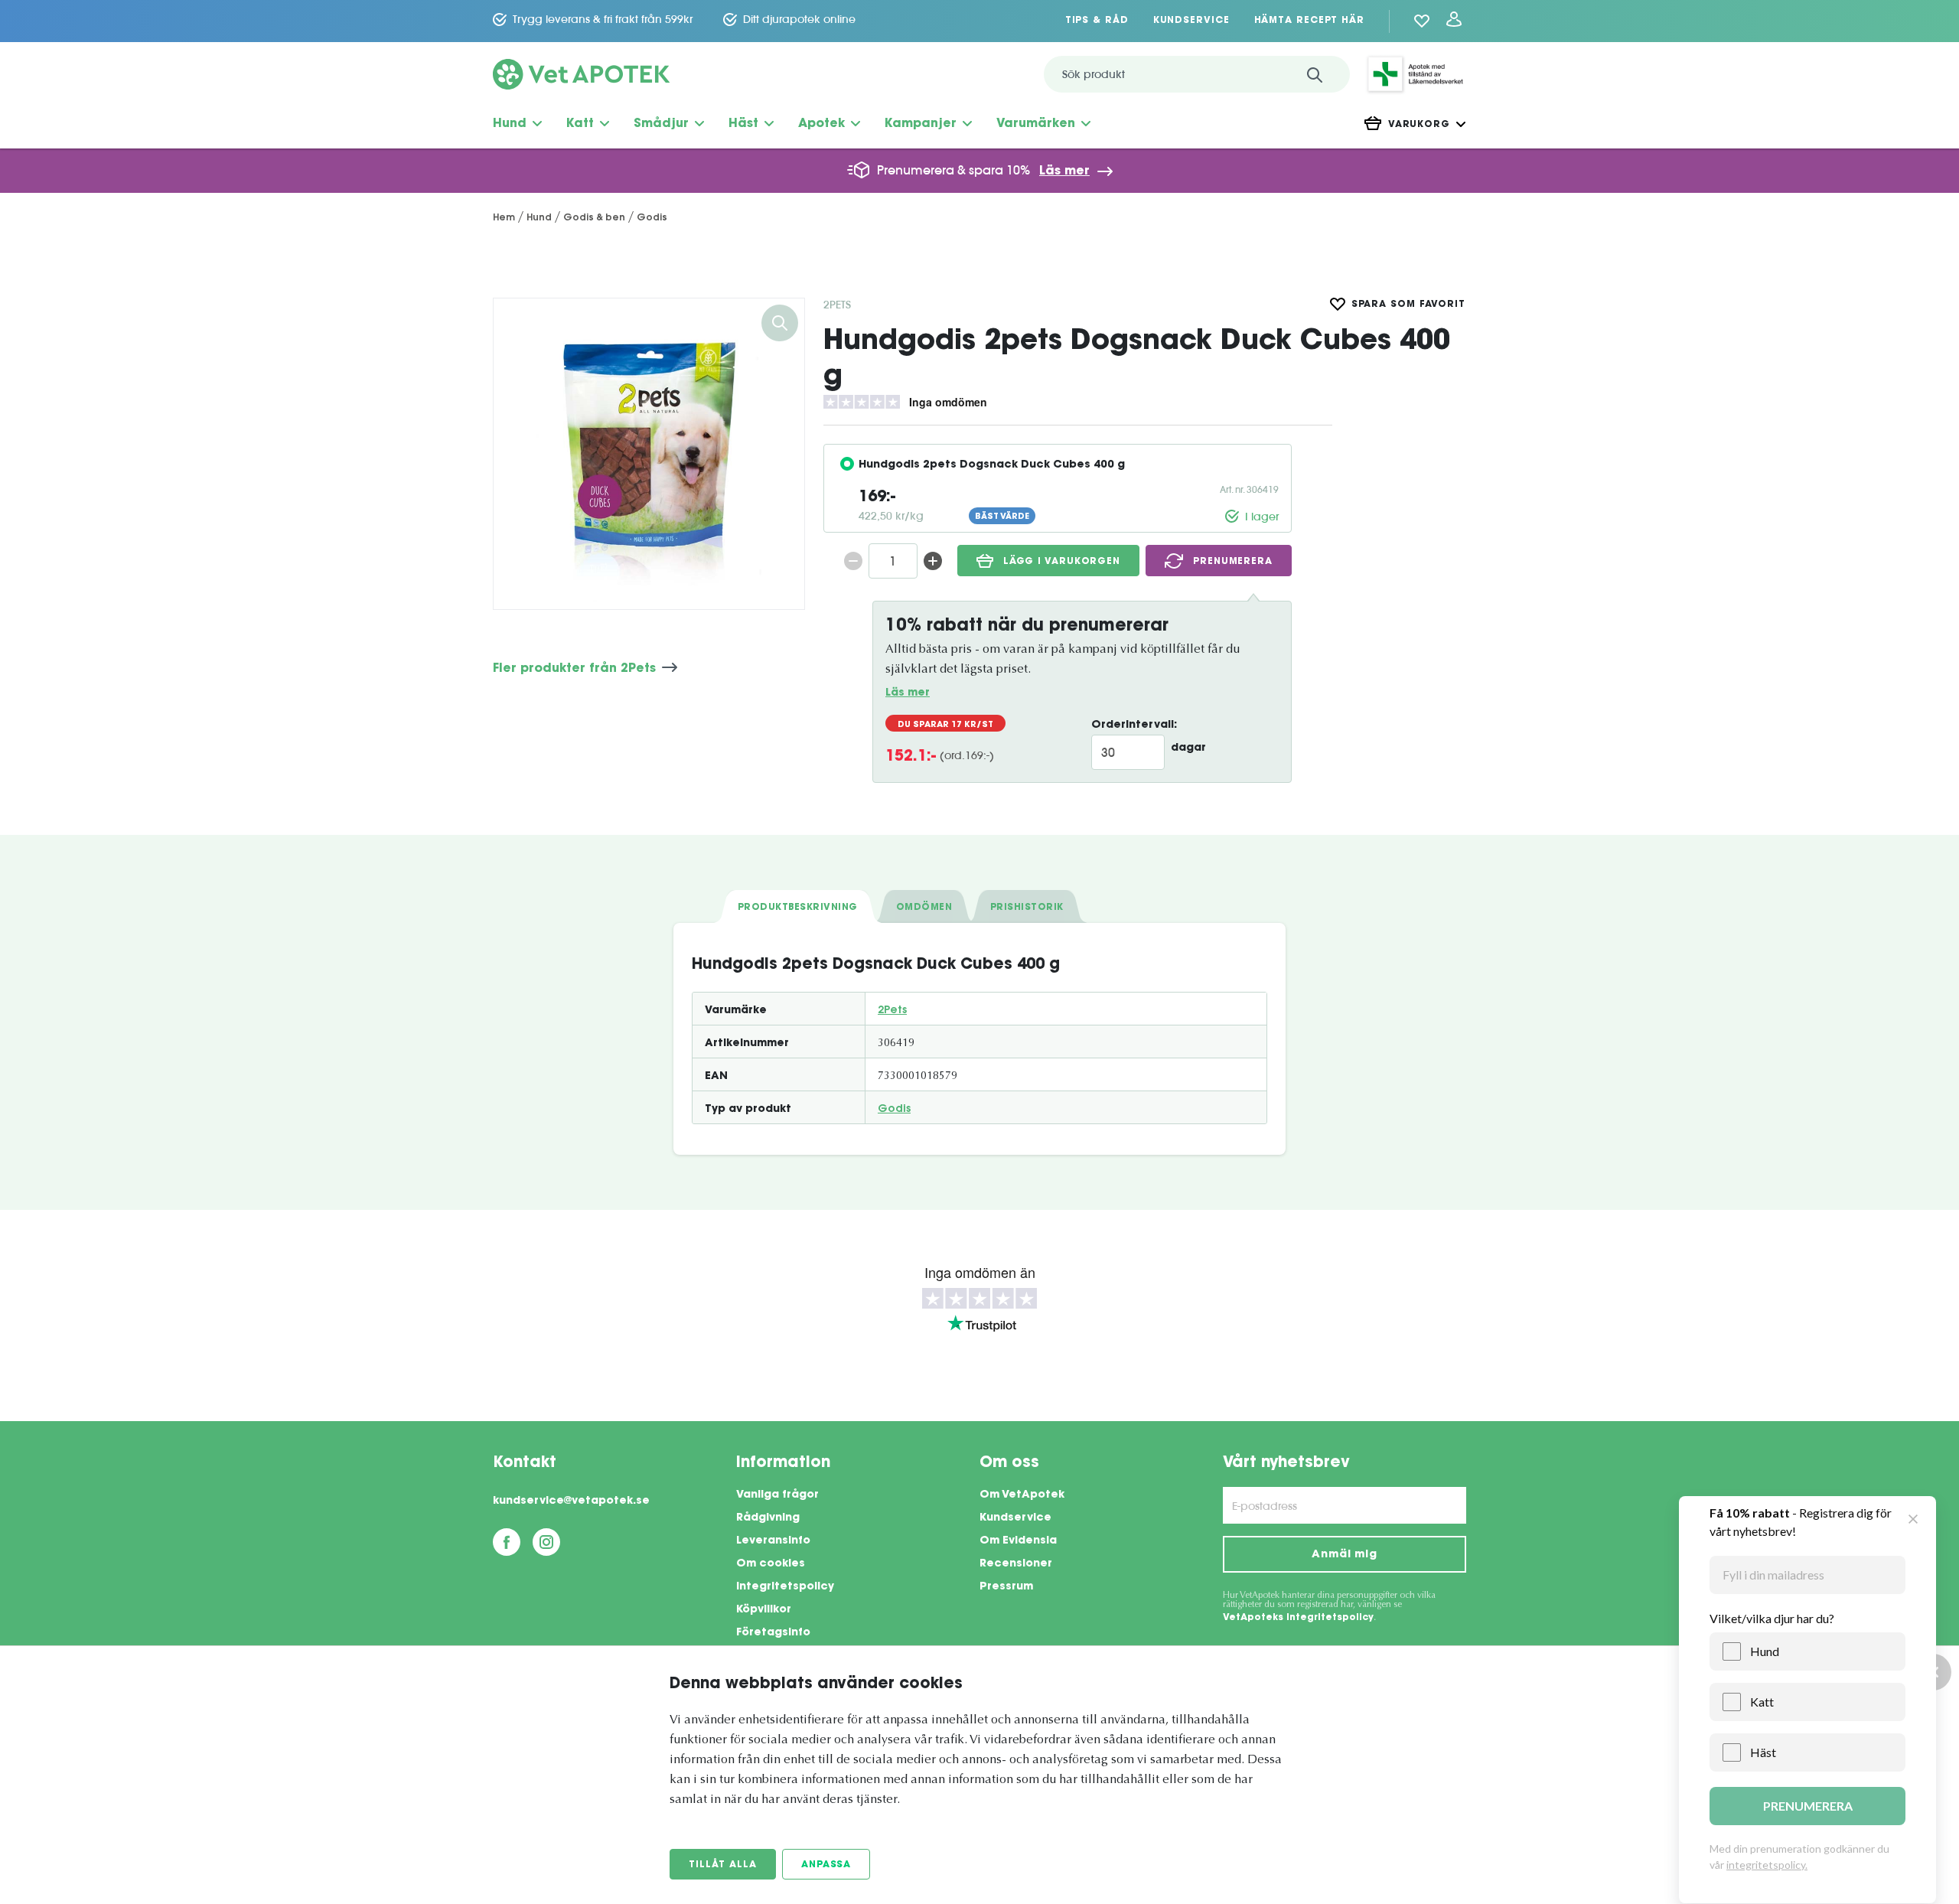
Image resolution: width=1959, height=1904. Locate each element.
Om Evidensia (1018, 1541)
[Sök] (1315, 74)
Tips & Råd (1097, 21)
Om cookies (771, 1564)
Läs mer (1064, 171)
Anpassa (826, 1865)
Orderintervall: (1134, 725)
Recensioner (1016, 1564)
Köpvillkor (764, 1610)
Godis (894, 1110)
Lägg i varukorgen (1062, 562)
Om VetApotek (1022, 1495)
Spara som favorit (1408, 305)
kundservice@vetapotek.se (571, 1501)
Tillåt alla (723, 1865)
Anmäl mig (1345, 1555)
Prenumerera (1233, 562)
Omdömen (924, 908)
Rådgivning (768, 1518)
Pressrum (1006, 1587)
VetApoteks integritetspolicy (1298, 1618)
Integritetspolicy (785, 1587)
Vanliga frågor (777, 1495)
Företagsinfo (773, 1633)
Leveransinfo (773, 1541)
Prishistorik (1027, 908)
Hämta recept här (1309, 21)
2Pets (837, 305)
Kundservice (1191, 21)
